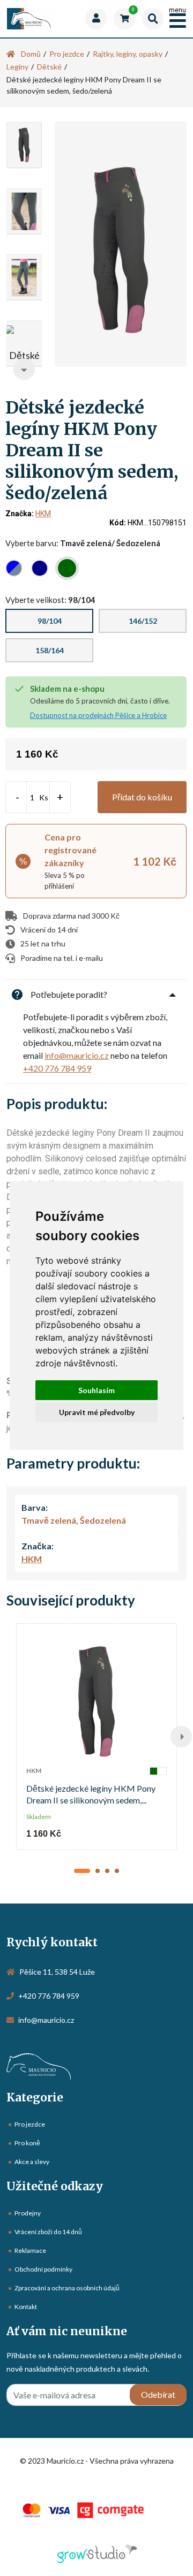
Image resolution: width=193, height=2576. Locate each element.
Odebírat (158, 2394)
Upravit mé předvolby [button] (97, 1412)
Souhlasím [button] (96, 1390)
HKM (43, 514)
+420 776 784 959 (57, 1068)
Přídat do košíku (142, 797)
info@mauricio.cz (77, 1055)
